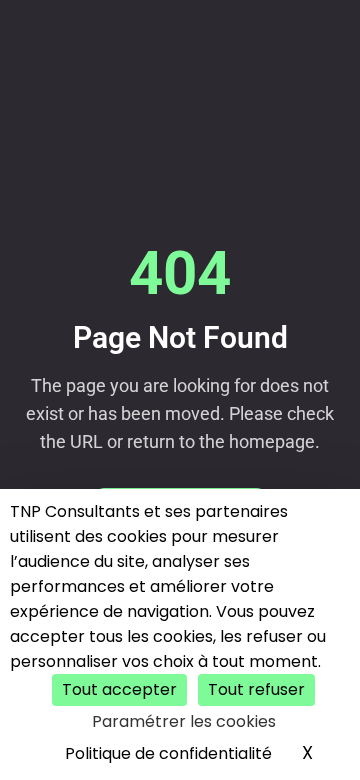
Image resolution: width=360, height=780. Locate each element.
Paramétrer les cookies (184, 721)
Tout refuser (256, 689)
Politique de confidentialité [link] (168, 753)
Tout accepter (119, 689)
